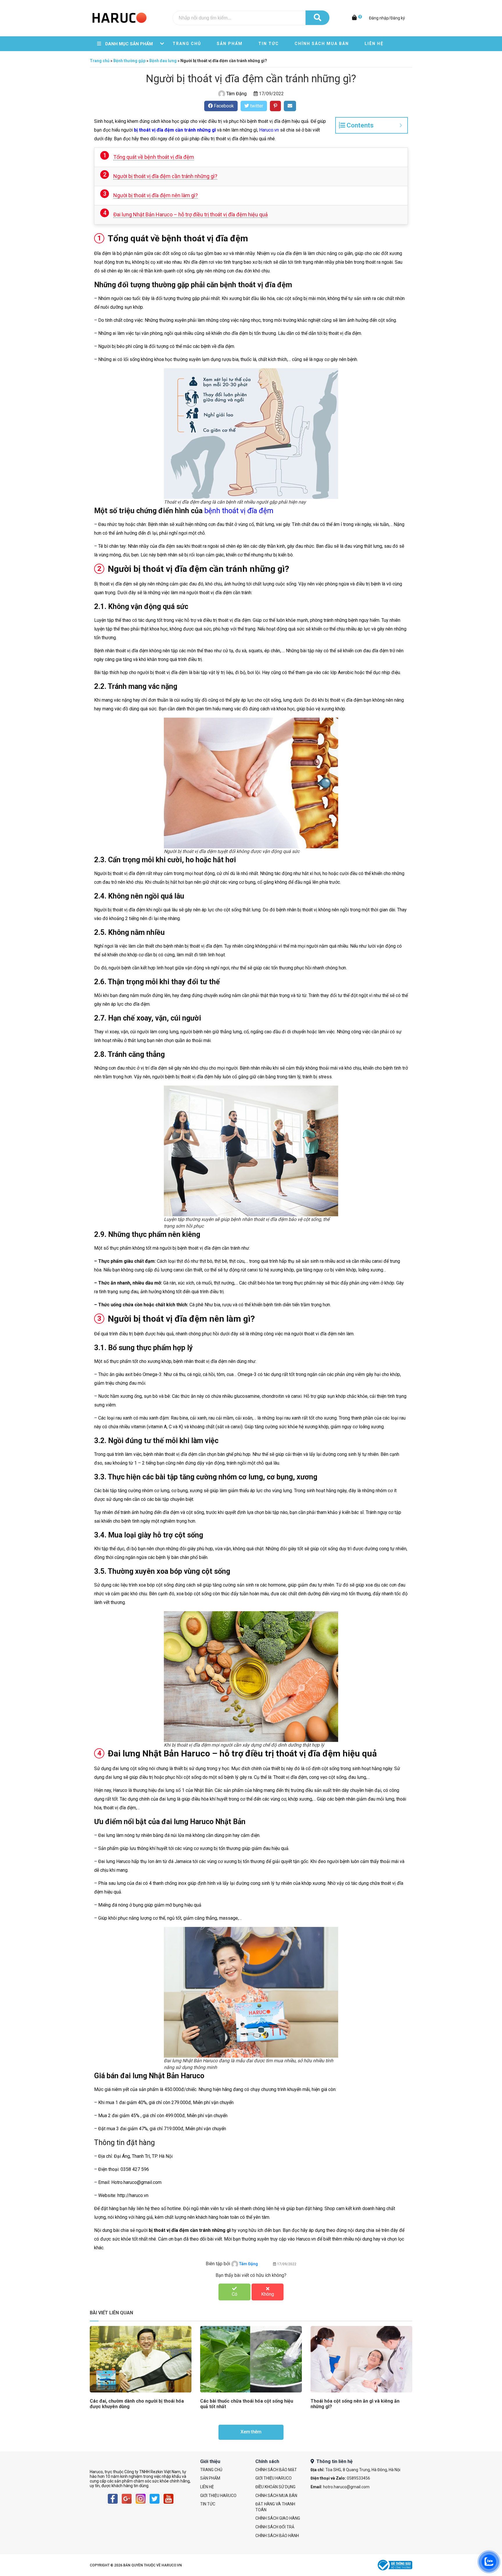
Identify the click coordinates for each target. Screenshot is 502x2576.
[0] (355, 18)
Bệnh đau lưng (163, 61)
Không (268, 2294)
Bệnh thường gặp (129, 61)
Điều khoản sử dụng (275, 2487)
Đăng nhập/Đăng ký (387, 18)
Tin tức (269, 44)
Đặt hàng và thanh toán (275, 2507)
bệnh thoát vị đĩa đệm (239, 511)
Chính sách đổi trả (275, 2527)
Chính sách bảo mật (276, 2470)
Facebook (223, 106)
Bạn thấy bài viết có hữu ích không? (251, 2275)
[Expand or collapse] (401, 125)
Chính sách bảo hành (277, 2536)
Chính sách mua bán (322, 44)
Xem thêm (251, 2432)
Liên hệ (374, 44)
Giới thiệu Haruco (218, 2496)
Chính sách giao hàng (278, 2518)
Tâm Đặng (236, 94)
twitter (256, 106)
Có (235, 2294)
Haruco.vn (269, 130)
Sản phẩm (230, 44)
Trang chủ (187, 44)
